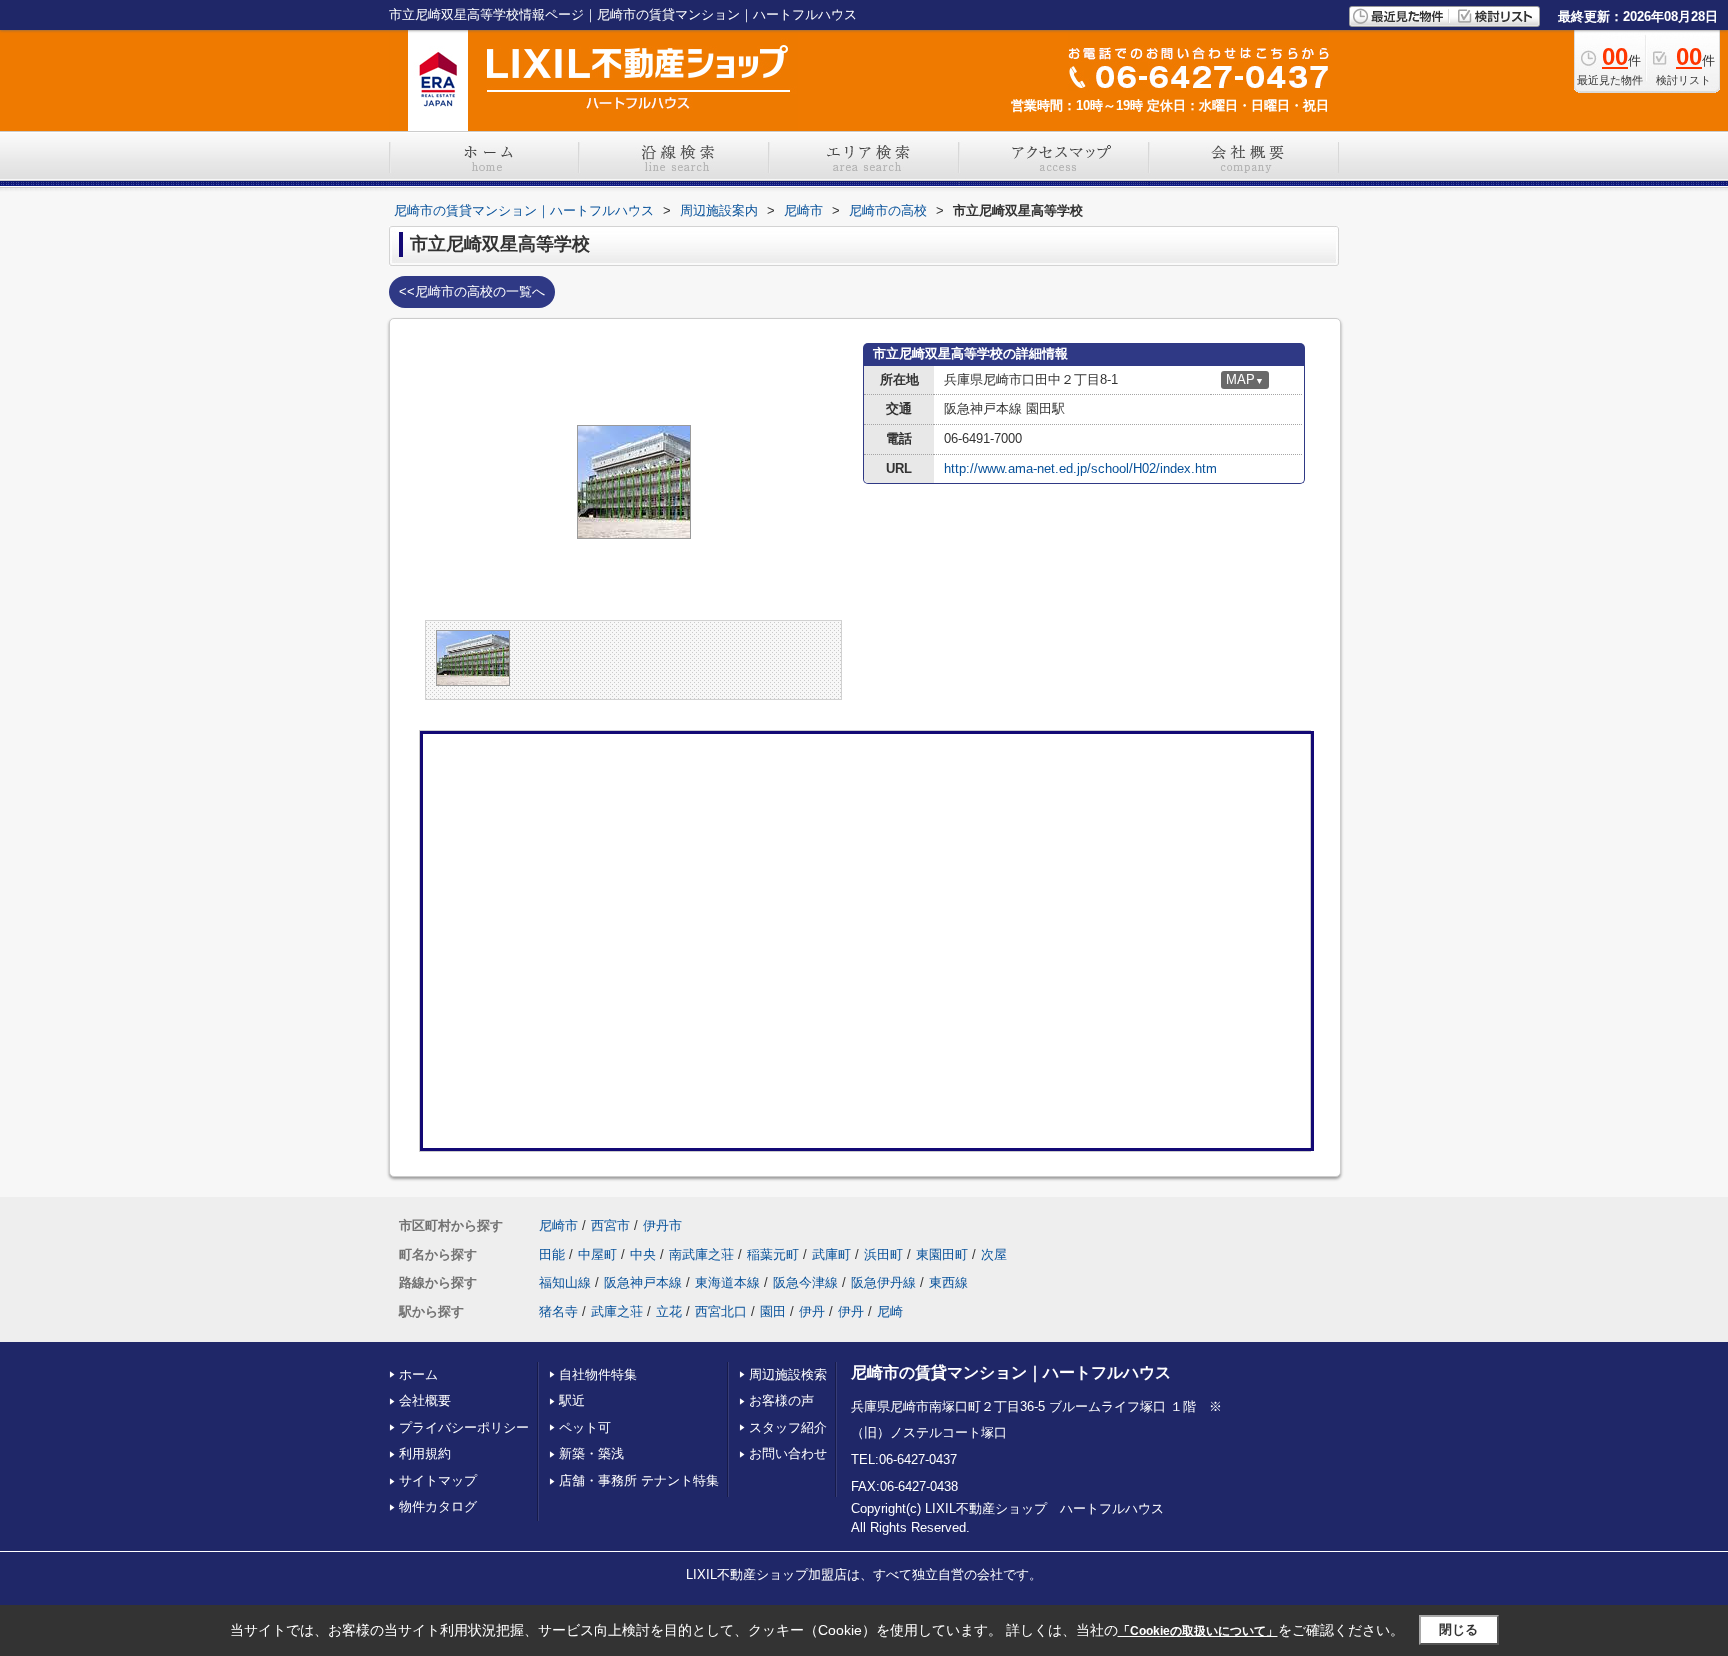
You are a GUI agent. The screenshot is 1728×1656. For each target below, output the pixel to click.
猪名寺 (558, 1311)
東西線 (948, 1282)
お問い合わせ (788, 1453)
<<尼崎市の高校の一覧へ (472, 291)
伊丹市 (662, 1225)
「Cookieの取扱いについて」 (1198, 1631)
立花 (669, 1311)
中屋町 (597, 1254)
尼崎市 (558, 1225)
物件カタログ (438, 1506)
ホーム (418, 1374)
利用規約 (425, 1453)
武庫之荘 (617, 1311)
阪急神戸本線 (643, 1282)
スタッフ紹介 (788, 1427)
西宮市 (610, 1225)
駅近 (572, 1400)
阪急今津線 (805, 1282)
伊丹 (812, 1311)
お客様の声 (781, 1400)
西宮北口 (721, 1311)
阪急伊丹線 (883, 1282)
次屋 (994, 1254)
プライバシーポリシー (464, 1427)
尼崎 (890, 1311)
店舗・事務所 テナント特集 (639, 1480)
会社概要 (425, 1400)
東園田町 (942, 1254)
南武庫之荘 (701, 1254)
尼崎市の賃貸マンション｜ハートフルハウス (1011, 1372)
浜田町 (883, 1254)
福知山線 (565, 1282)
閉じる (1458, 1629)
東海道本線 (727, 1282)
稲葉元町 (773, 1254)
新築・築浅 (591, 1453)
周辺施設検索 (788, 1374)
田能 (552, 1254)
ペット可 (585, 1427)
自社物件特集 (598, 1374)
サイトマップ (438, 1480)
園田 (773, 1311)
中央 (643, 1254)
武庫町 (831, 1254)
